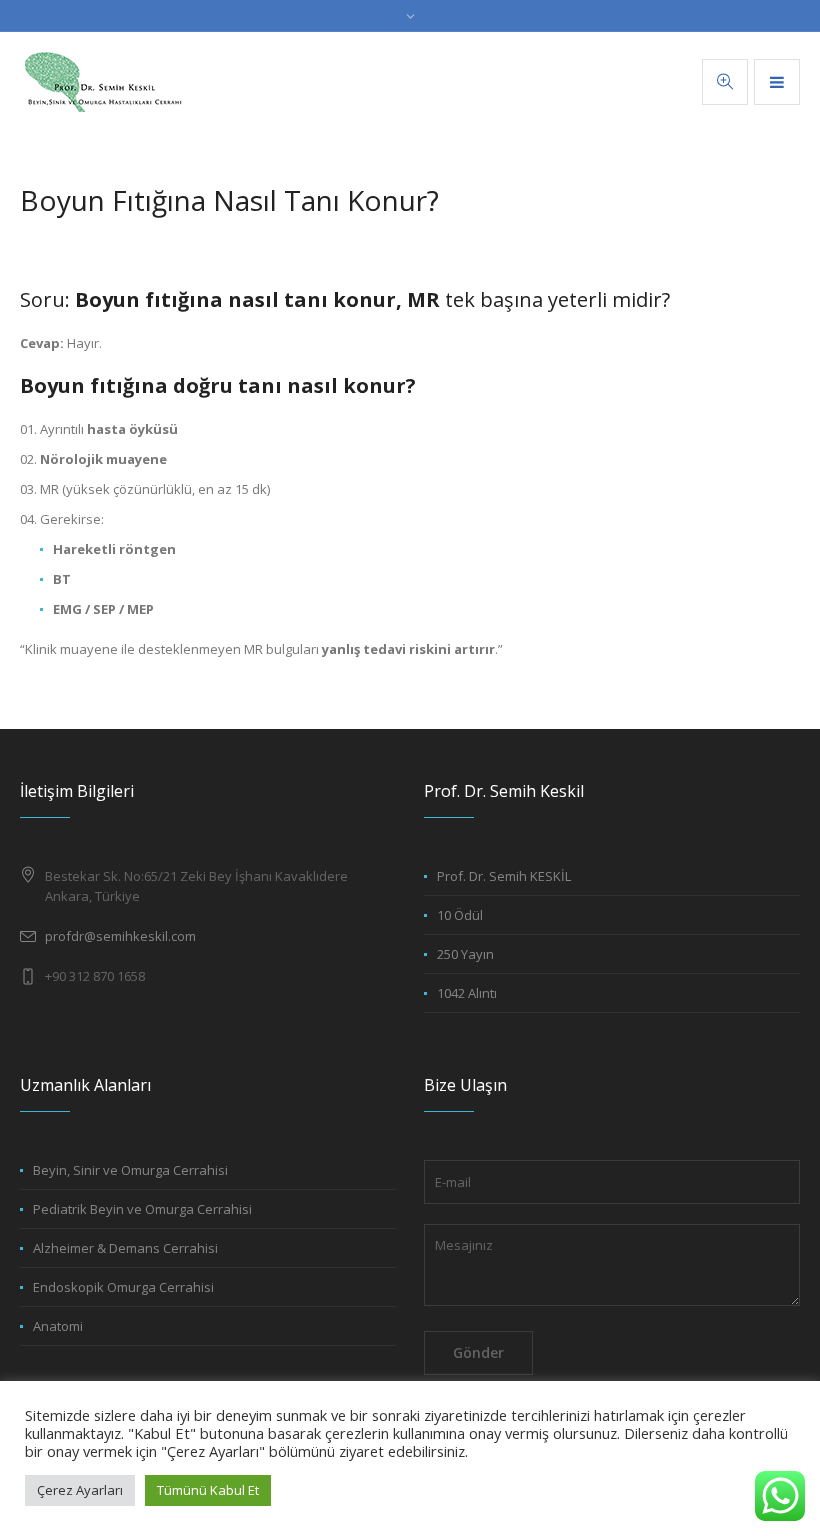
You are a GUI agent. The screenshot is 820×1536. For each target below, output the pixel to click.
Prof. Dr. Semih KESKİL (504, 876)
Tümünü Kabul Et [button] (208, 1490)
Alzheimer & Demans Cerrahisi (125, 1248)
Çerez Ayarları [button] (80, 1490)
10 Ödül (460, 915)
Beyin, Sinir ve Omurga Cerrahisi (130, 1170)
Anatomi (58, 1326)
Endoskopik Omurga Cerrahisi (123, 1287)
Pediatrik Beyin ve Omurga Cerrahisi (142, 1209)
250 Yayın (465, 954)
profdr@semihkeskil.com (120, 936)
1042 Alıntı (467, 993)
